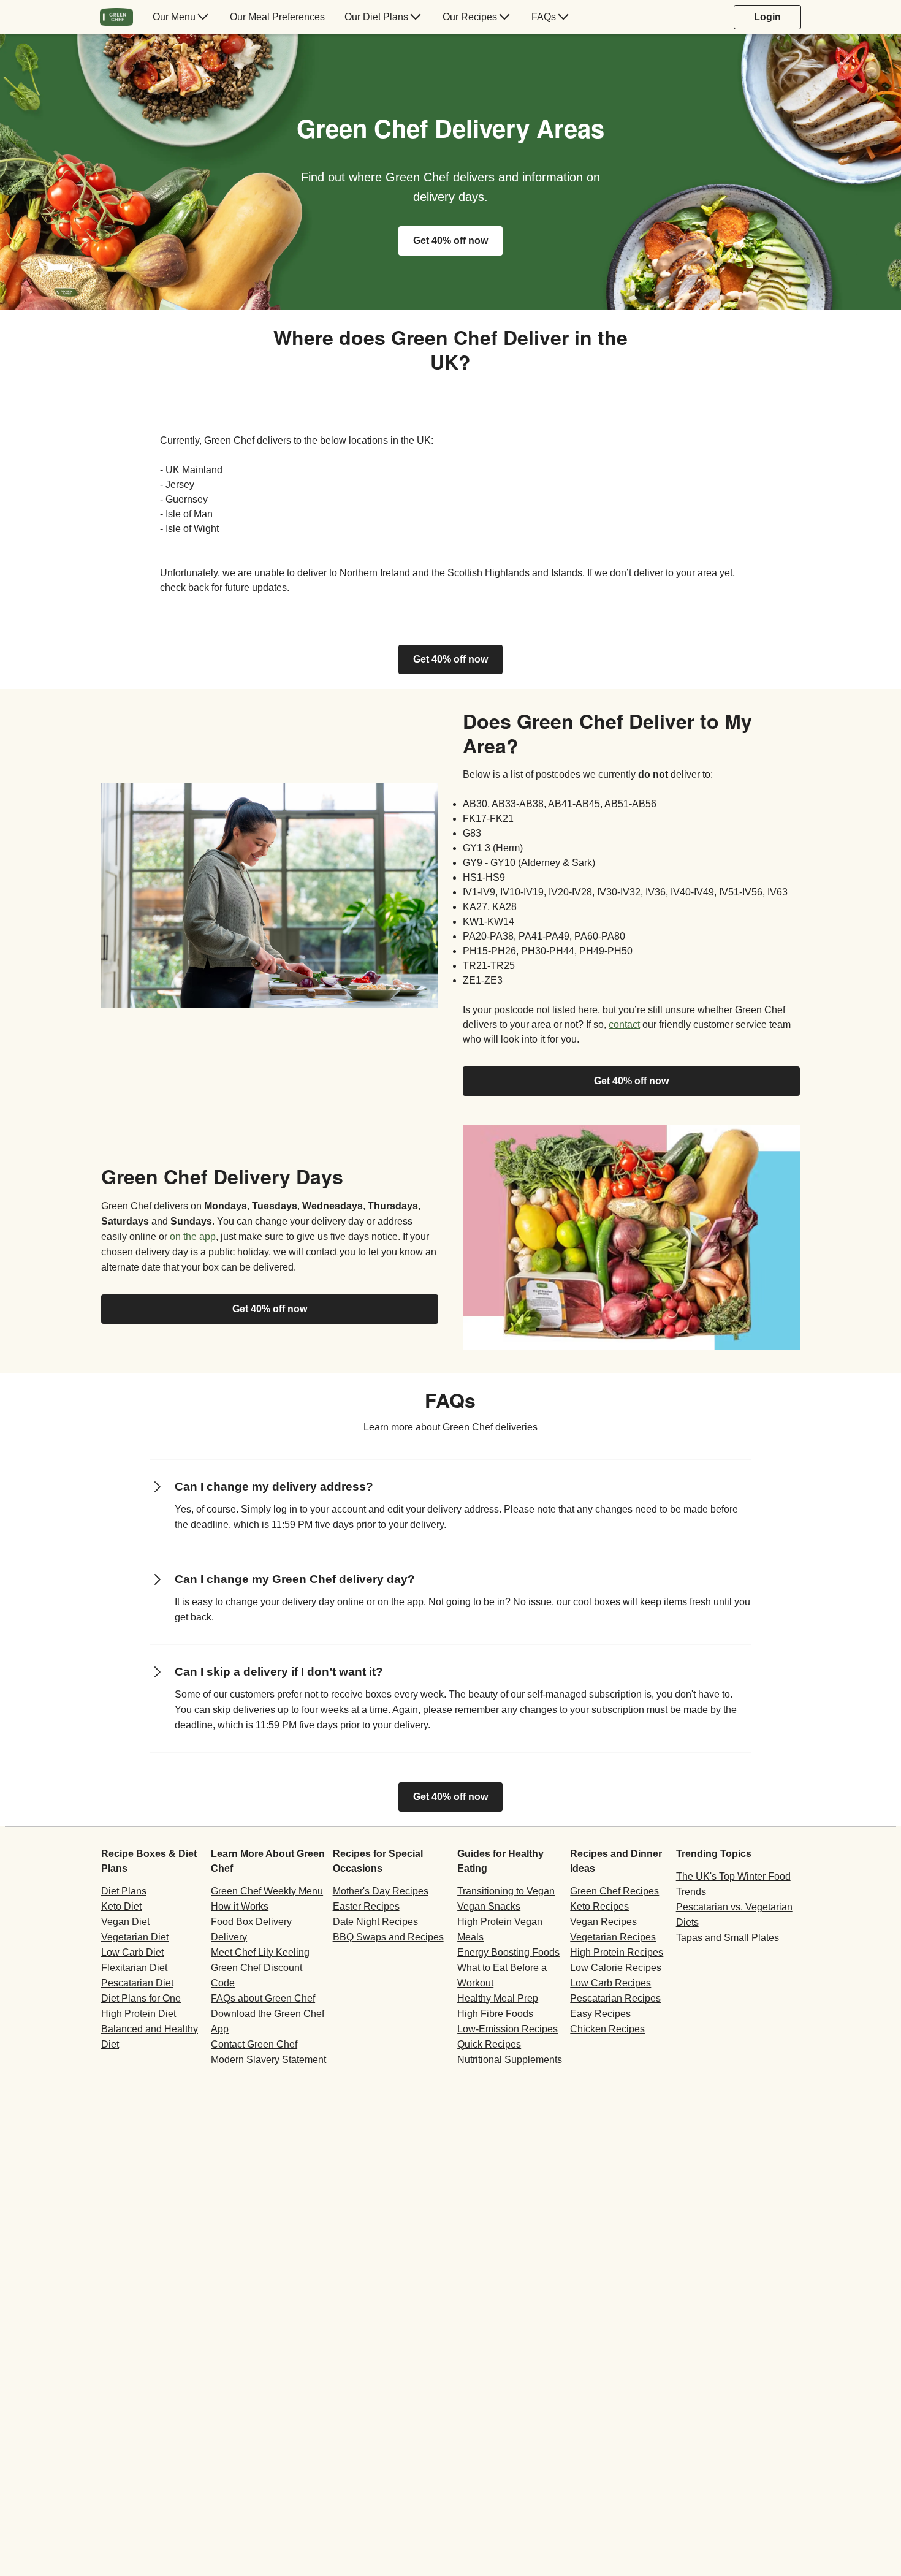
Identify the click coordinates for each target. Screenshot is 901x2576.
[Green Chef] (116, 17)
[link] (450, 659)
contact (624, 1024)
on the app (193, 1237)
